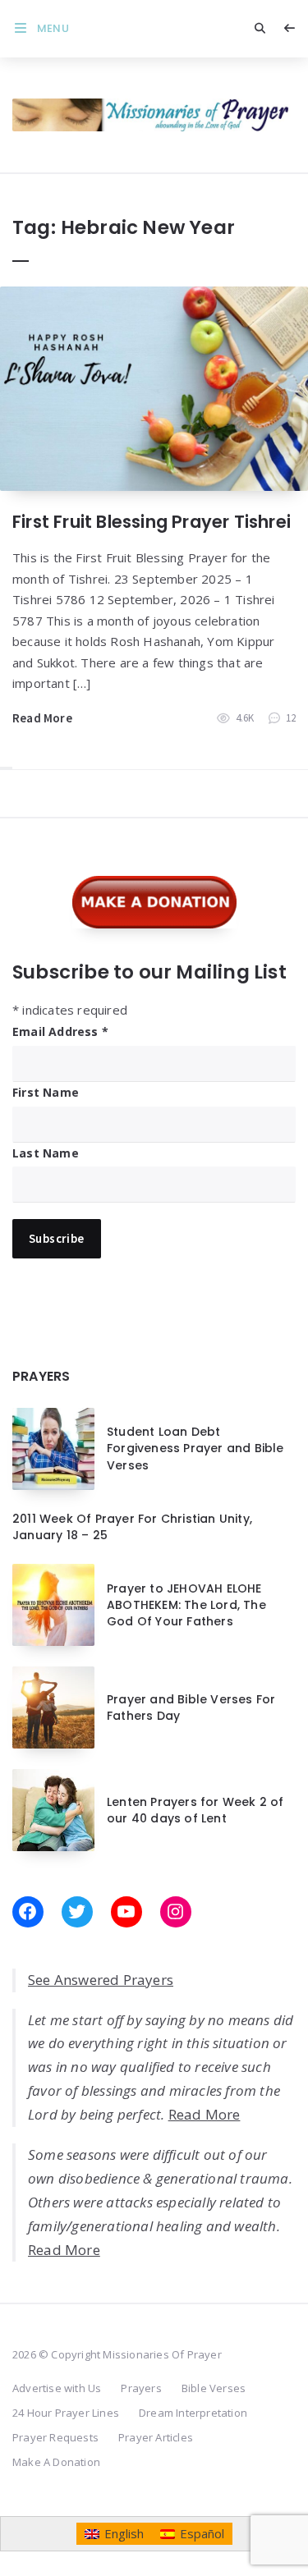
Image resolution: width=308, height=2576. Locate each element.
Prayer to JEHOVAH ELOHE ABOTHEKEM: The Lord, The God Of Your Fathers (186, 1605)
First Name (46, 1092)
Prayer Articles (156, 2437)
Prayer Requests (55, 2437)
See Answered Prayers (101, 1980)
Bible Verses (214, 2388)
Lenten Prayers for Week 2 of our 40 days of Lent (195, 1810)
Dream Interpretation (193, 2413)
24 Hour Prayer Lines (66, 2413)
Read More (42, 718)
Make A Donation (56, 2462)
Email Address (60, 1031)
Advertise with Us (57, 2388)
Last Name (46, 1153)
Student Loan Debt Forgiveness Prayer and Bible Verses (195, 1448)
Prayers (141, 2388)
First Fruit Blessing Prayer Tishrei (152, 522)
